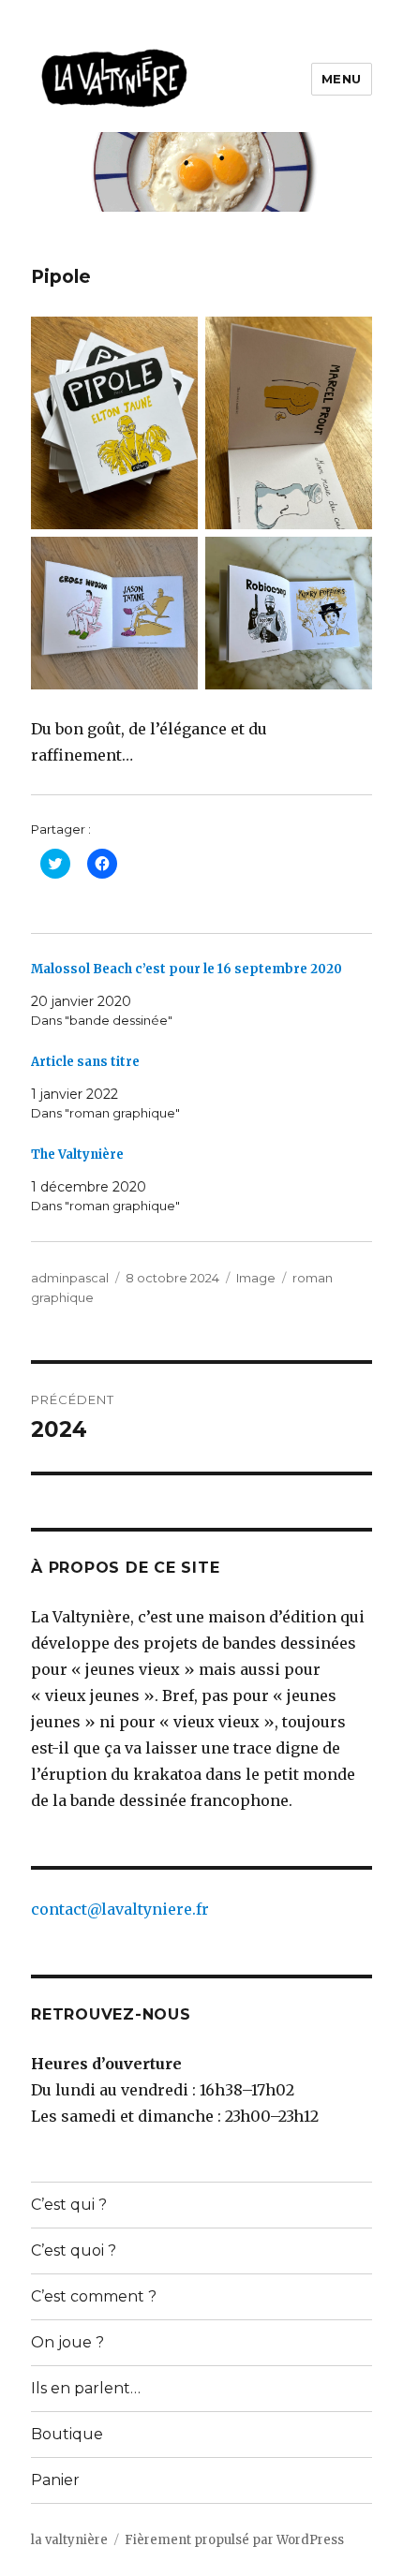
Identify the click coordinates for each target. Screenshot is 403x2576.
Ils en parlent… (86, 2388)
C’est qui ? (69, 2205)
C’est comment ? (94, 2296)
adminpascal (70, 1278)
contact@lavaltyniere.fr (120, 1909)
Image (256, 1278)
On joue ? (67, 2342)
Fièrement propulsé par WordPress (234, 2540)
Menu (342, 79)
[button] (115, 79)
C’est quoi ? (74, 2250)
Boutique (67, 2434)
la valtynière (69, 2540)
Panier (55, 2480)
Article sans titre (85, 1062)
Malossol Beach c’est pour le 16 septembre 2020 (187, 969)
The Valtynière (77, 1155)
